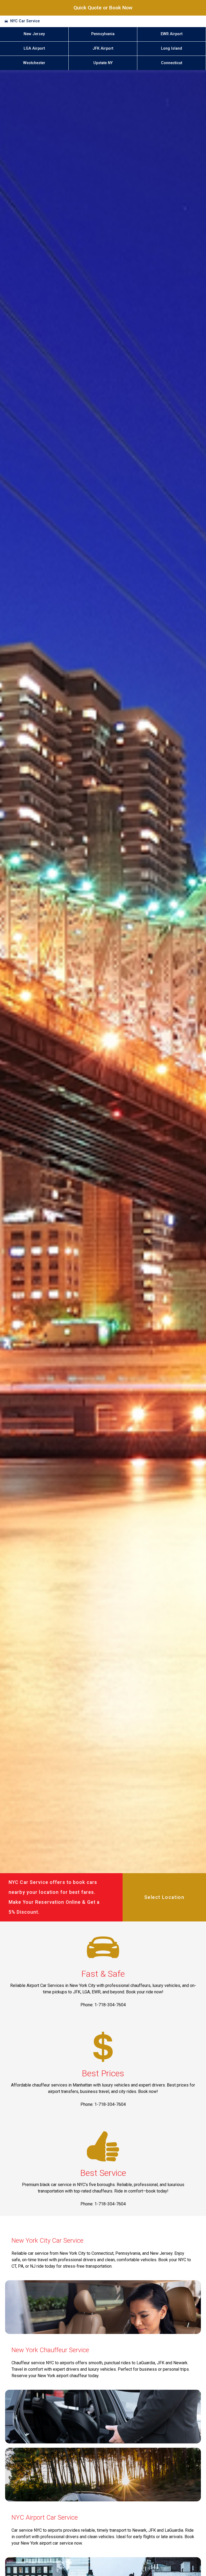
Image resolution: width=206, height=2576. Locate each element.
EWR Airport (172, 34)
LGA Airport (34, 48)
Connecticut (172, 63)
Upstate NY (103, 63)
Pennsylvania (103, 34)
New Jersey (34, 34)
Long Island (172, 48)
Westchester (34, 63)
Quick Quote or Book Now (103, 8)
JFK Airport (103, 48)
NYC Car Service (25, 21)
